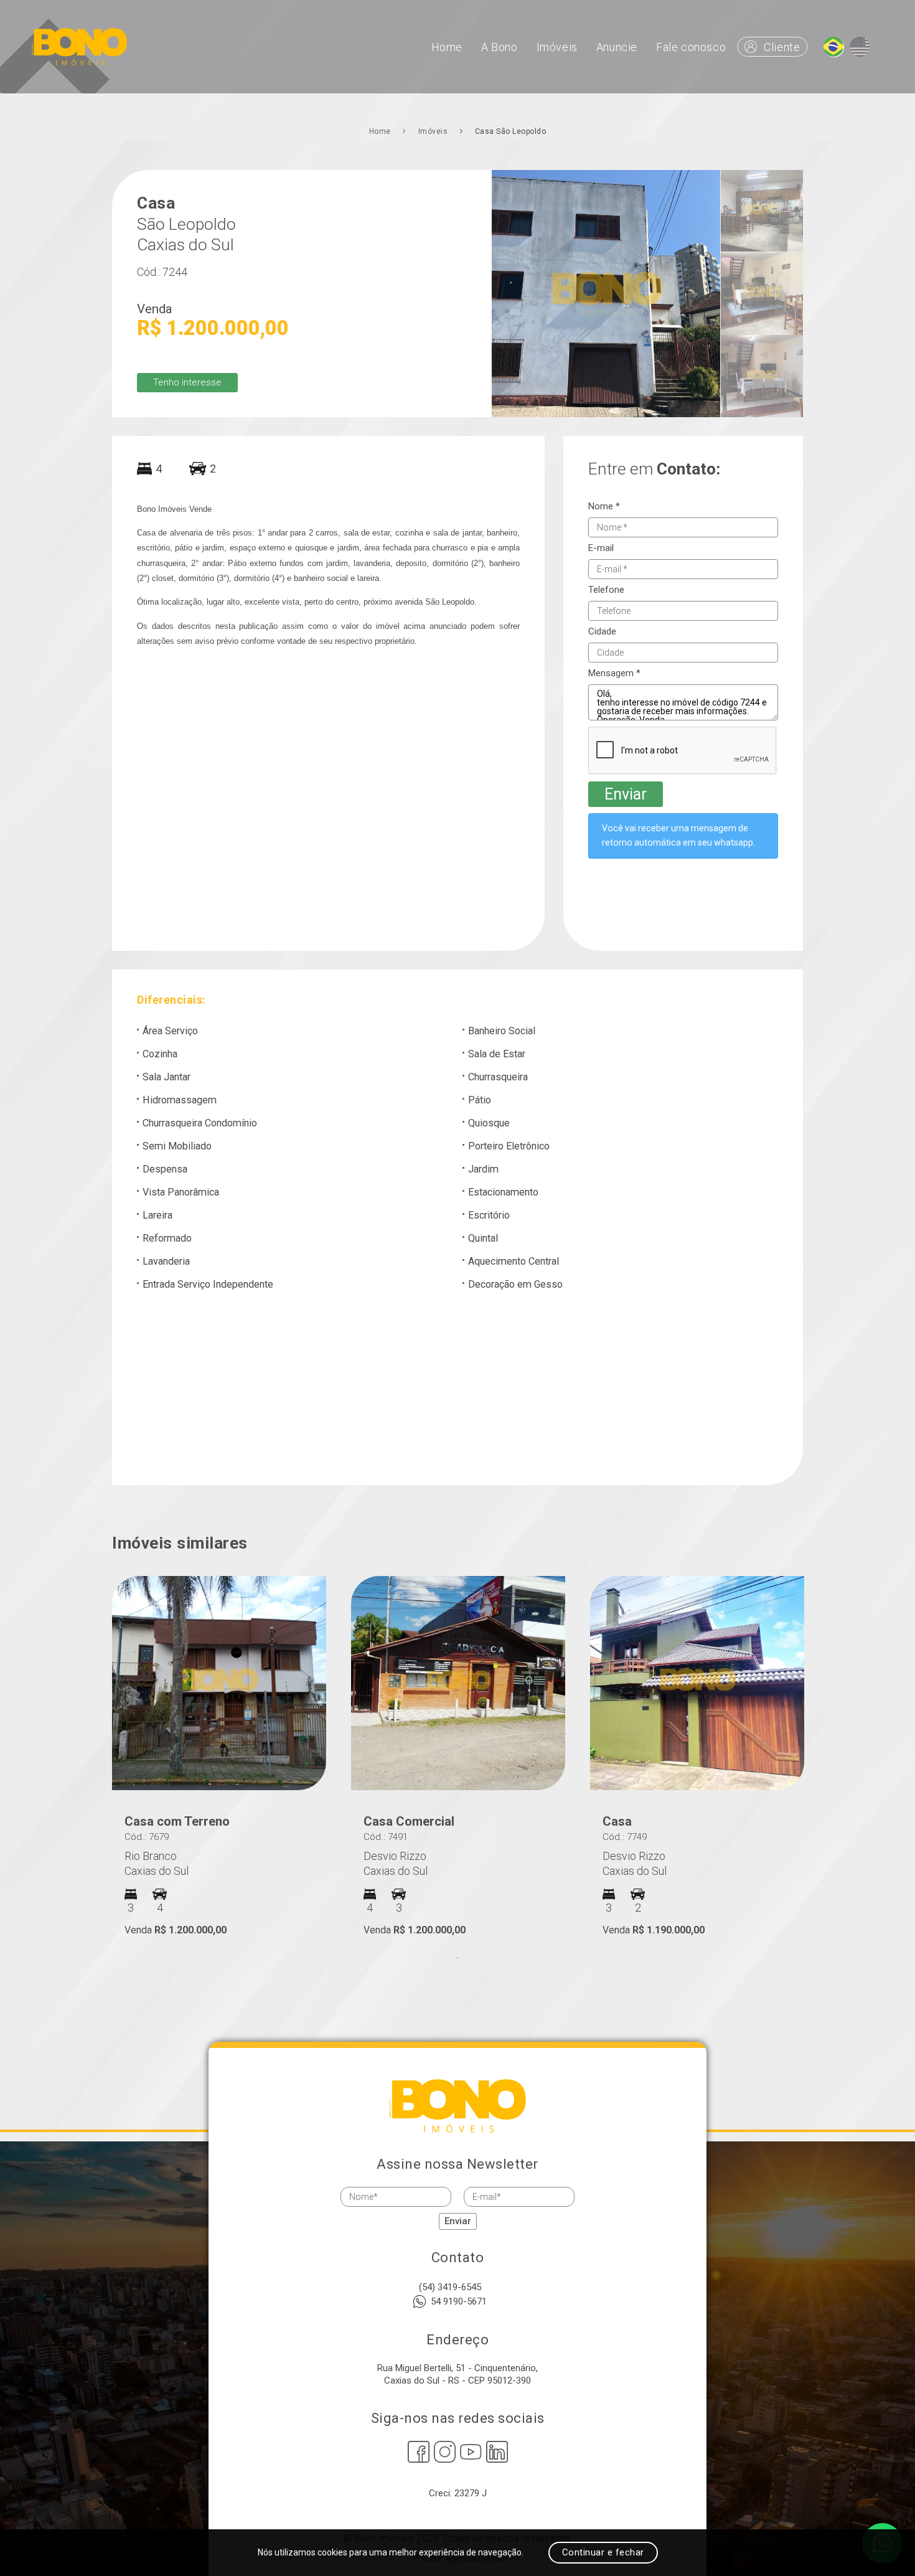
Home (447, 47)
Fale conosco (691, 47)
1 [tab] (457, 1958)
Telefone (606, 590)
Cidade (602, 632)
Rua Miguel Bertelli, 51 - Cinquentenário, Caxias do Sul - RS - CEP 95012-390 (457, 2374)
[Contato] (833, 47)
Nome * (604, 507)
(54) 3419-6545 (450, 2287)
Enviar (626, 794)
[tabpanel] (219, 1756)
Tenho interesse (187, 382)
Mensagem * (614, 673)
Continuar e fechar (603, 2552)
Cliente (782, 47)
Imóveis (557, 47)
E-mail (601, 548)
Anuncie (617, 47)
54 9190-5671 (459, 2301)
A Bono (500, 47)
